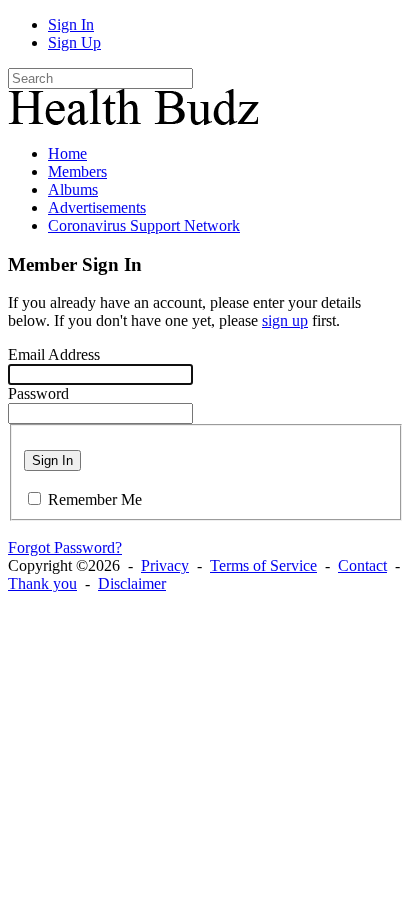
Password (38, 393)
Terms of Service (263, 565)
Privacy (165, 565)
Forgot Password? (65, 547)
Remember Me (95, 499)
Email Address (54, 354)
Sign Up (74, 42)
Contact (362, 565)
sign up (285, 320)
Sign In (71, 24)
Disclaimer (132, 583)
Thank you (42, 583)
